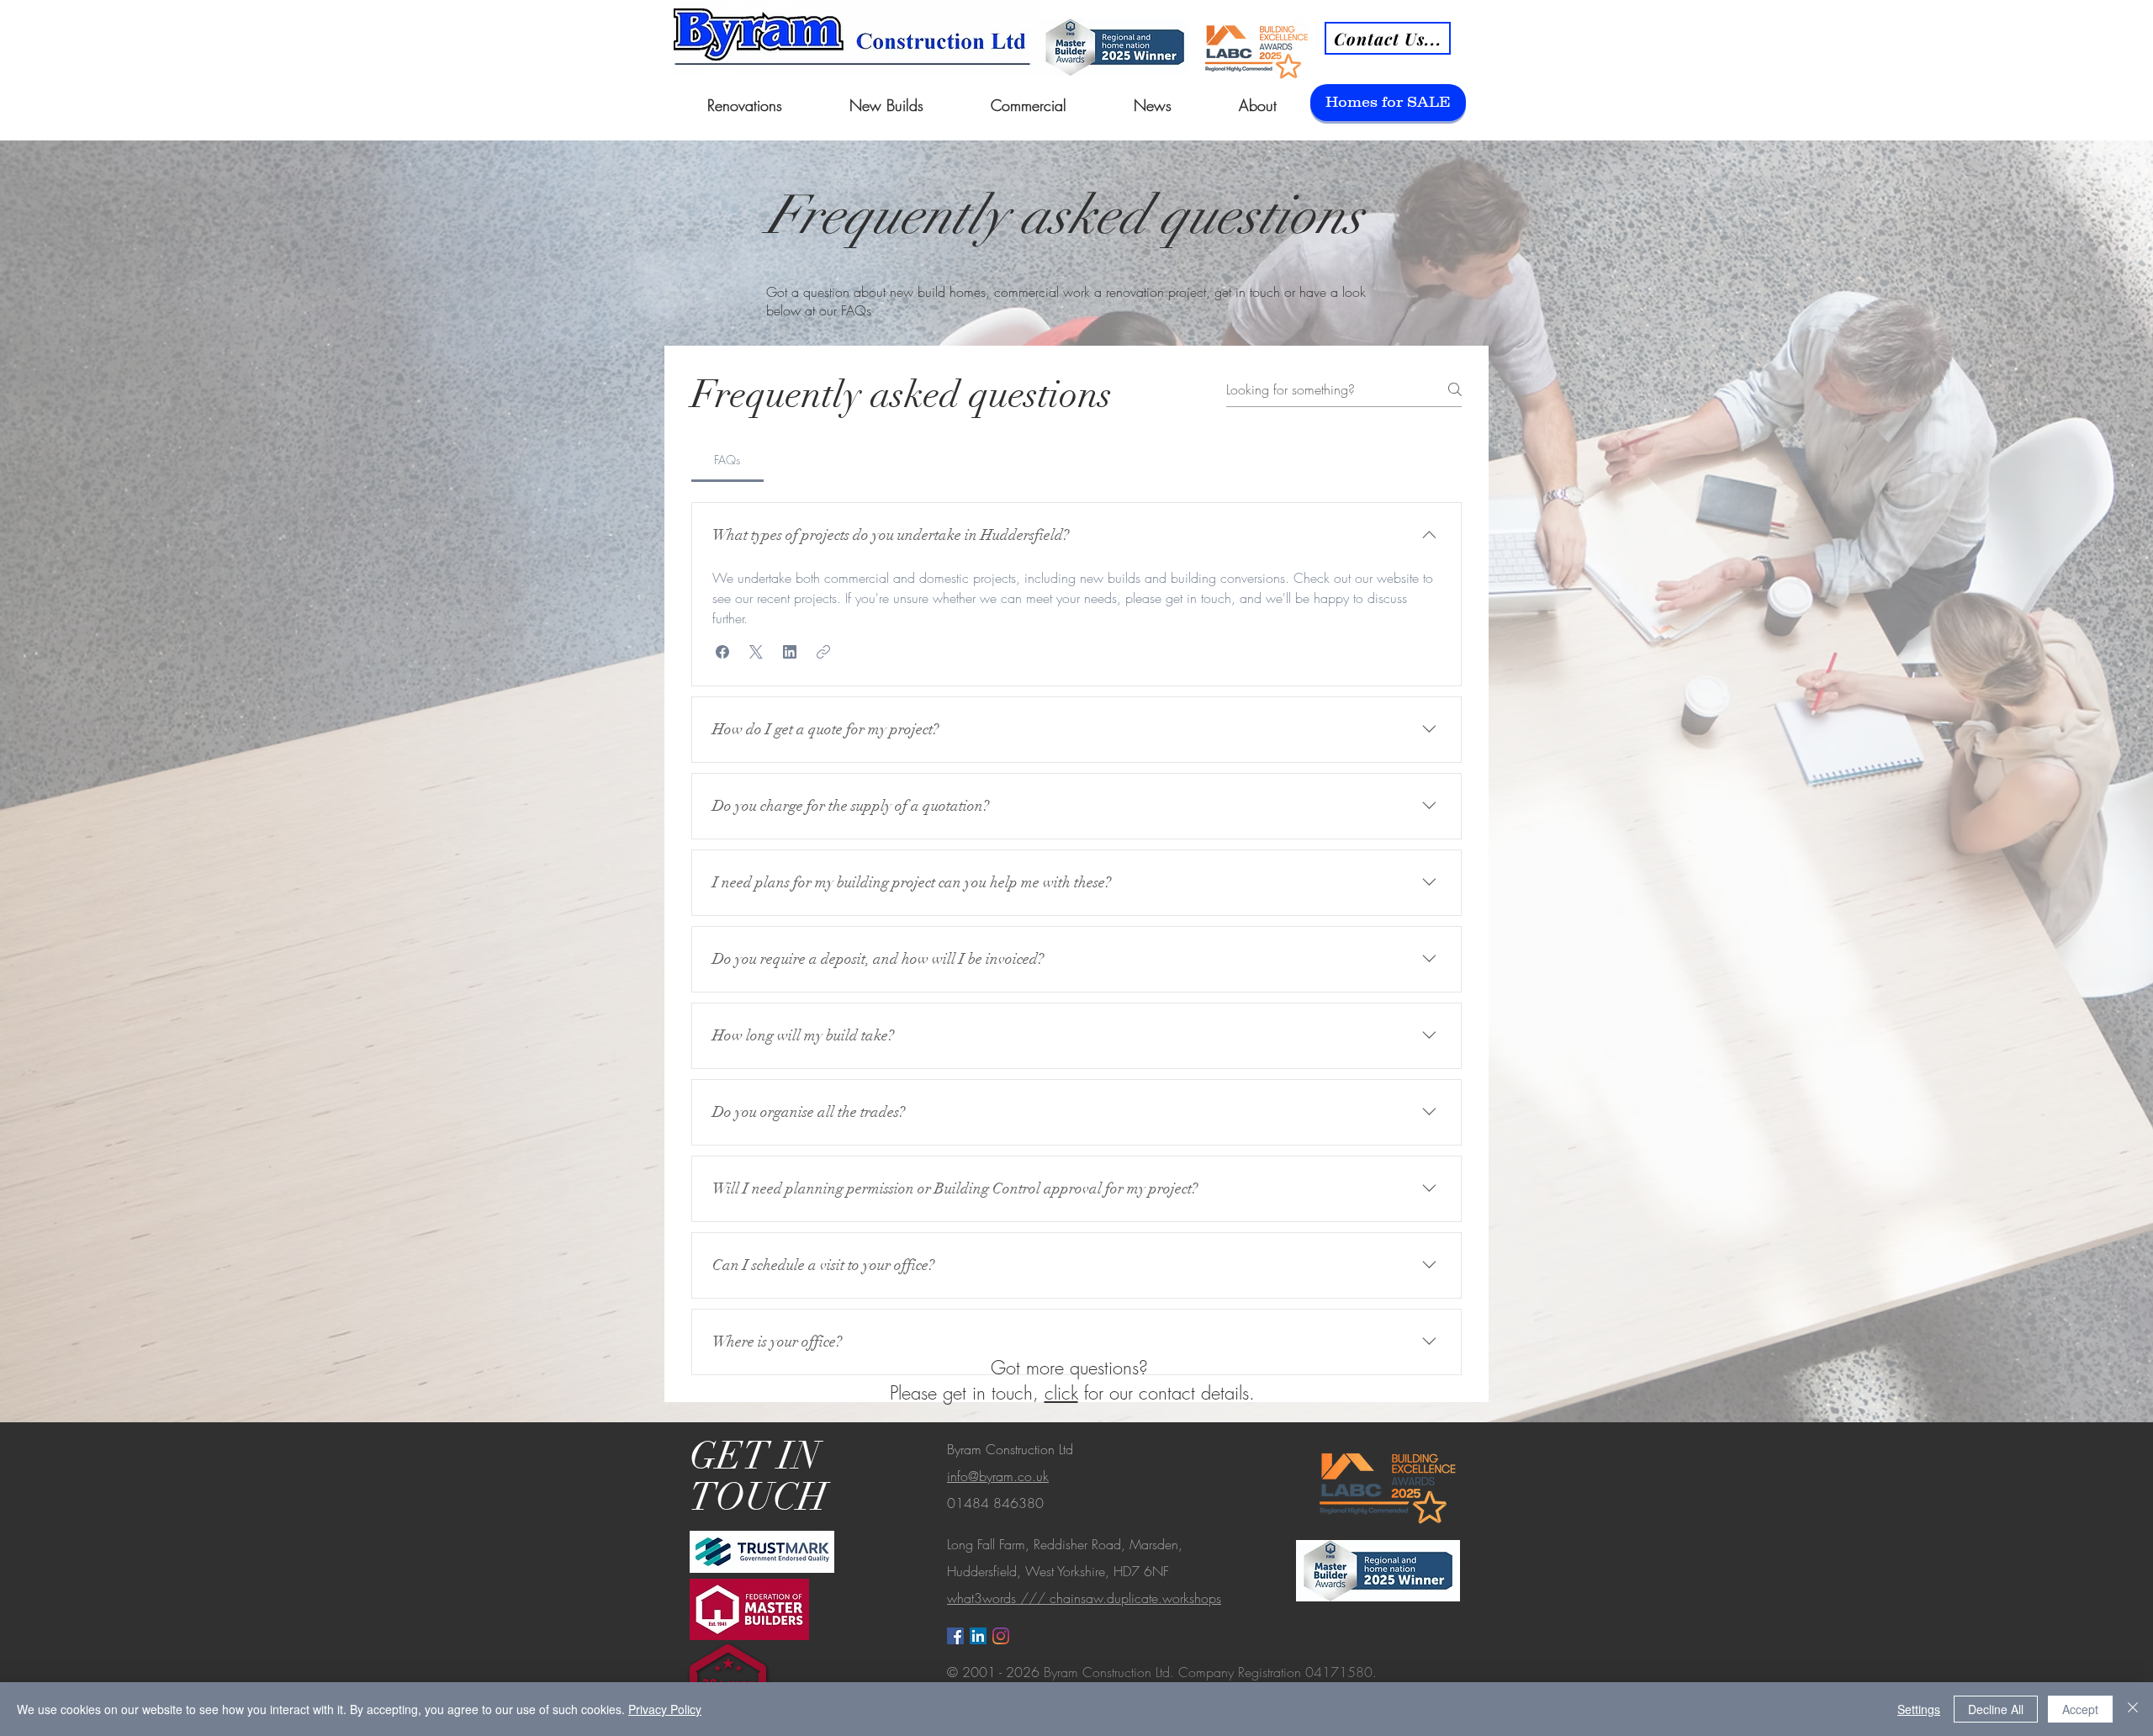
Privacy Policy (665, 1709)
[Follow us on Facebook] (955, 1636)
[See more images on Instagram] (1001, 1636)
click (1061, 1393)
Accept (2080, 1709)
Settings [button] (1919, 1709)
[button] (722, 652)
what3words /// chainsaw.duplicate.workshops (1084, 1598)
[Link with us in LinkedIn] (978, 1636)
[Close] (2133, 1709)
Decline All (1996, 1709)
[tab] (727, 460)
